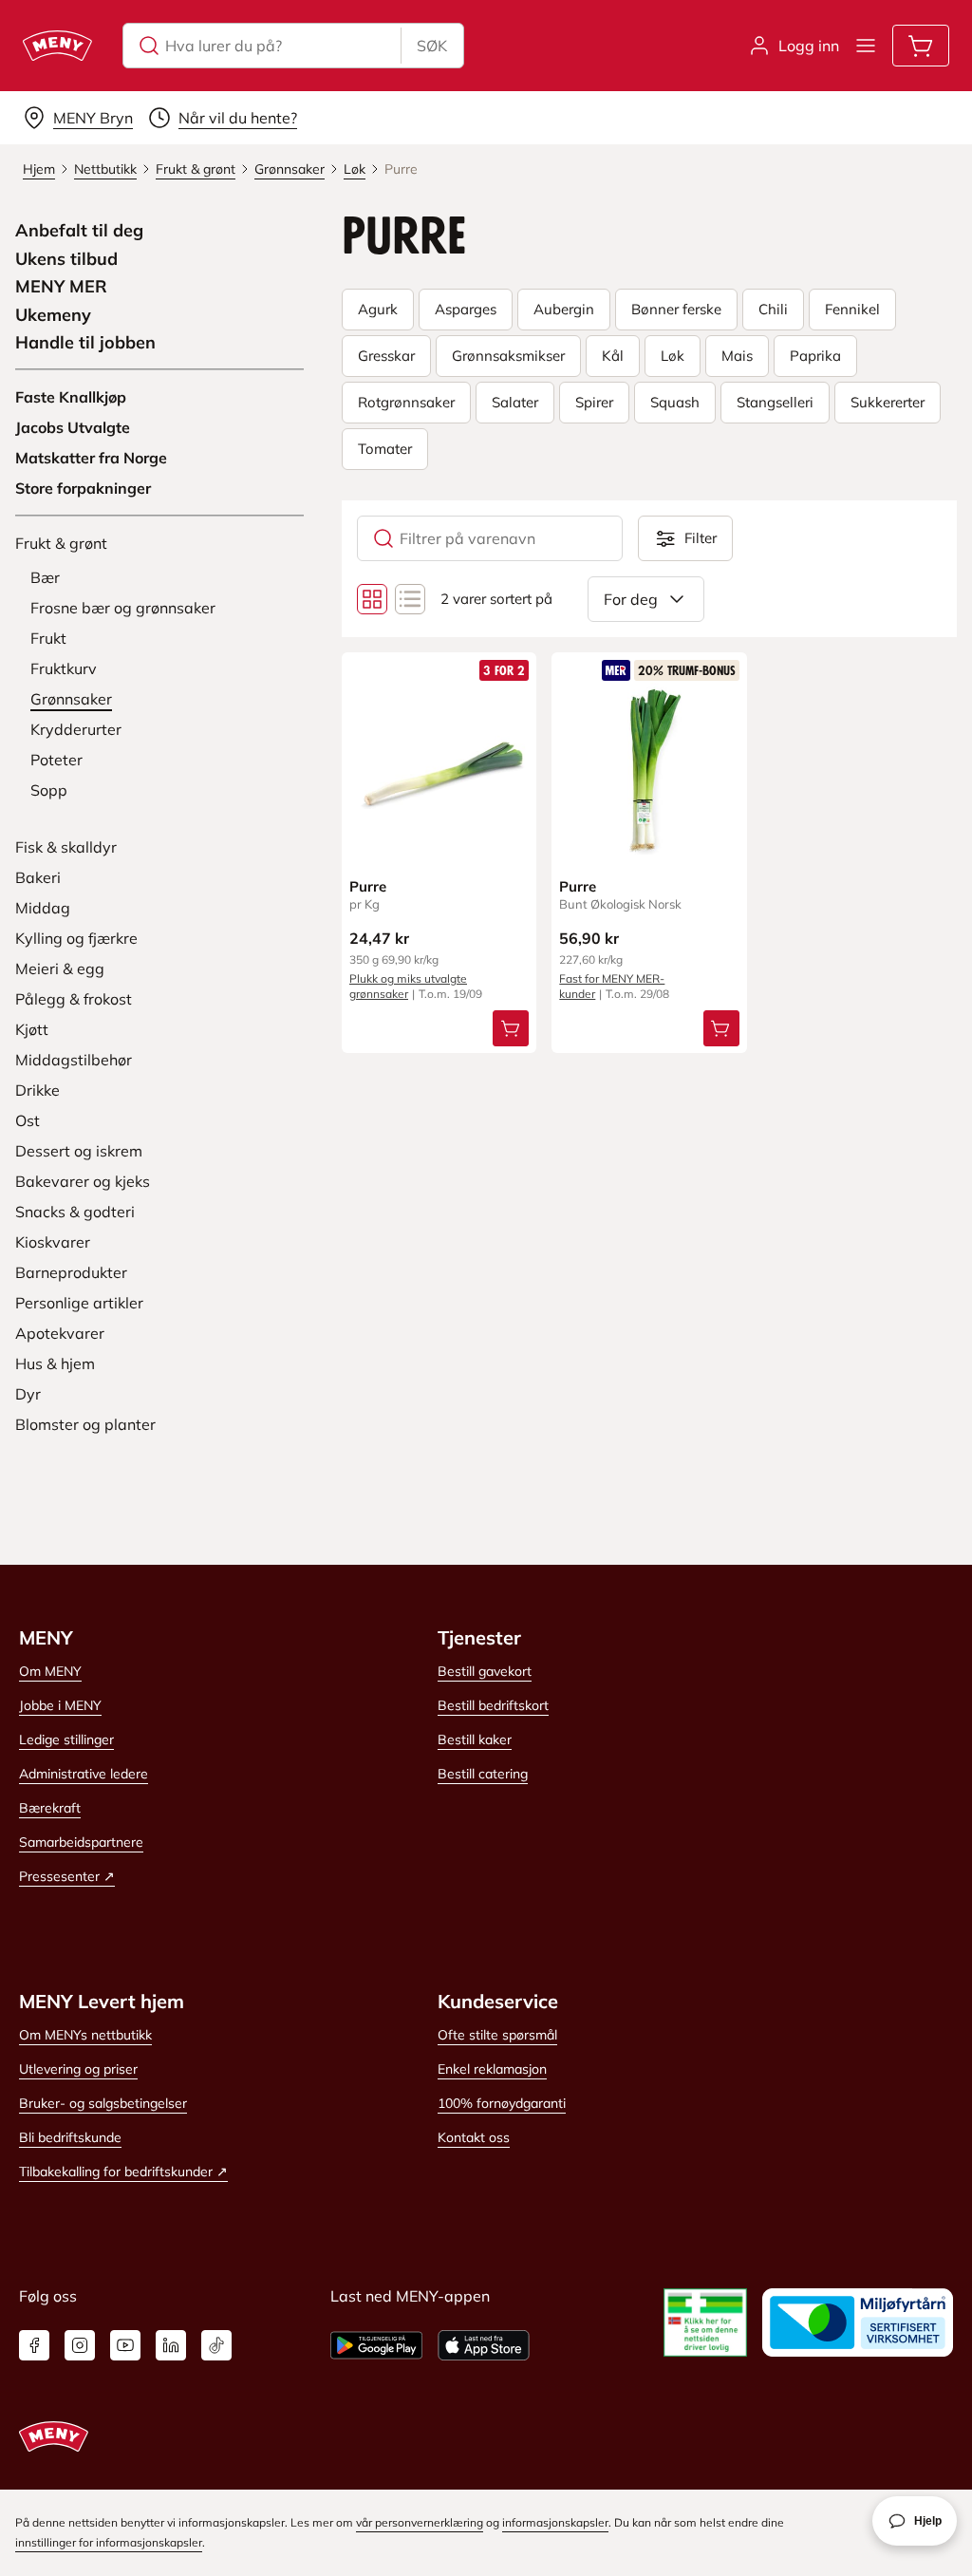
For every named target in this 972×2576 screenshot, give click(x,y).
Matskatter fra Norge (91, 458)
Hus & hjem (55, 1363)
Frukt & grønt (61, 543)
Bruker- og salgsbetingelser (103, 2103)
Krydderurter (76, 729)
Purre (368, 886)
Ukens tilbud (66, 259)
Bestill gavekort (485, 1671)
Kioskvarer (53, 1242)
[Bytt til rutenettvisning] (372, 599)
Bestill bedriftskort (493, 1705)
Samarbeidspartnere (81, 1842)
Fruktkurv (64, 668)
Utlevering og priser (78, 2069)
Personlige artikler (79, 1303)
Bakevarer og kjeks (83, 1181)
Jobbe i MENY (60, 1705)
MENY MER (61, 287)
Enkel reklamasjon (492, 2069)
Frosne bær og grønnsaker (123, 608)
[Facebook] (34, 2345)
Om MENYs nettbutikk (85, 2035)
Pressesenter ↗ (67, 1876)
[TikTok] (216, 2345)
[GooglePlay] (376, 2345)
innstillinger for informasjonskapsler (109, 2542)
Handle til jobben (85, 343)
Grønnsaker (71, 699)
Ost (28, 1120)
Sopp (49, 790)
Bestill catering (483, 1774)
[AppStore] (484, 2345)
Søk (432, 46)
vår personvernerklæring (420, 2522)
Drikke (37, 1090)
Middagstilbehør (74, 1060)
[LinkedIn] (171, 2345)
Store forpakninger (83, 488)
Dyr (28, 1394)
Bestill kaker (475, 1739)
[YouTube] (125, 2345)
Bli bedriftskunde (70, 2137)
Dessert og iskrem (79, 1151)
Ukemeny (53, 315)
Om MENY (50, 1671)
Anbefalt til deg (79, 231)
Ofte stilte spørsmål (497, 2035)
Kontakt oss (474, 2137)
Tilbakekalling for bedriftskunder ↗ (123, 2172)
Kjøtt (32, 1029)
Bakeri (38, 877)
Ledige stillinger (66, 1739)
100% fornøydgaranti (502, 2103)
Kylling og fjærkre (76, 938)
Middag (43, 908)
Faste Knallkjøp (71, 397)
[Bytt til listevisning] (410, 599)
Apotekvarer (60, 1333)
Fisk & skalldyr (66, 847)
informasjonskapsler (555, 2522)
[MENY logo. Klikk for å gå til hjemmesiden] (57, 46)
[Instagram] (80, 2345)
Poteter (56, 760)
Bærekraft (50, 1808)
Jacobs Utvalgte (73, 427)
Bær (45, 577)
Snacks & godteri (75, 1212)
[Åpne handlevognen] (921, 46)
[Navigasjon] (866, 46)
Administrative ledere (84, 1774)
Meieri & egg (60, 968)
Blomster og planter (85, 1424)
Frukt (48, 638)
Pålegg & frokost (74, 999)
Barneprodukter (71, 1272)
